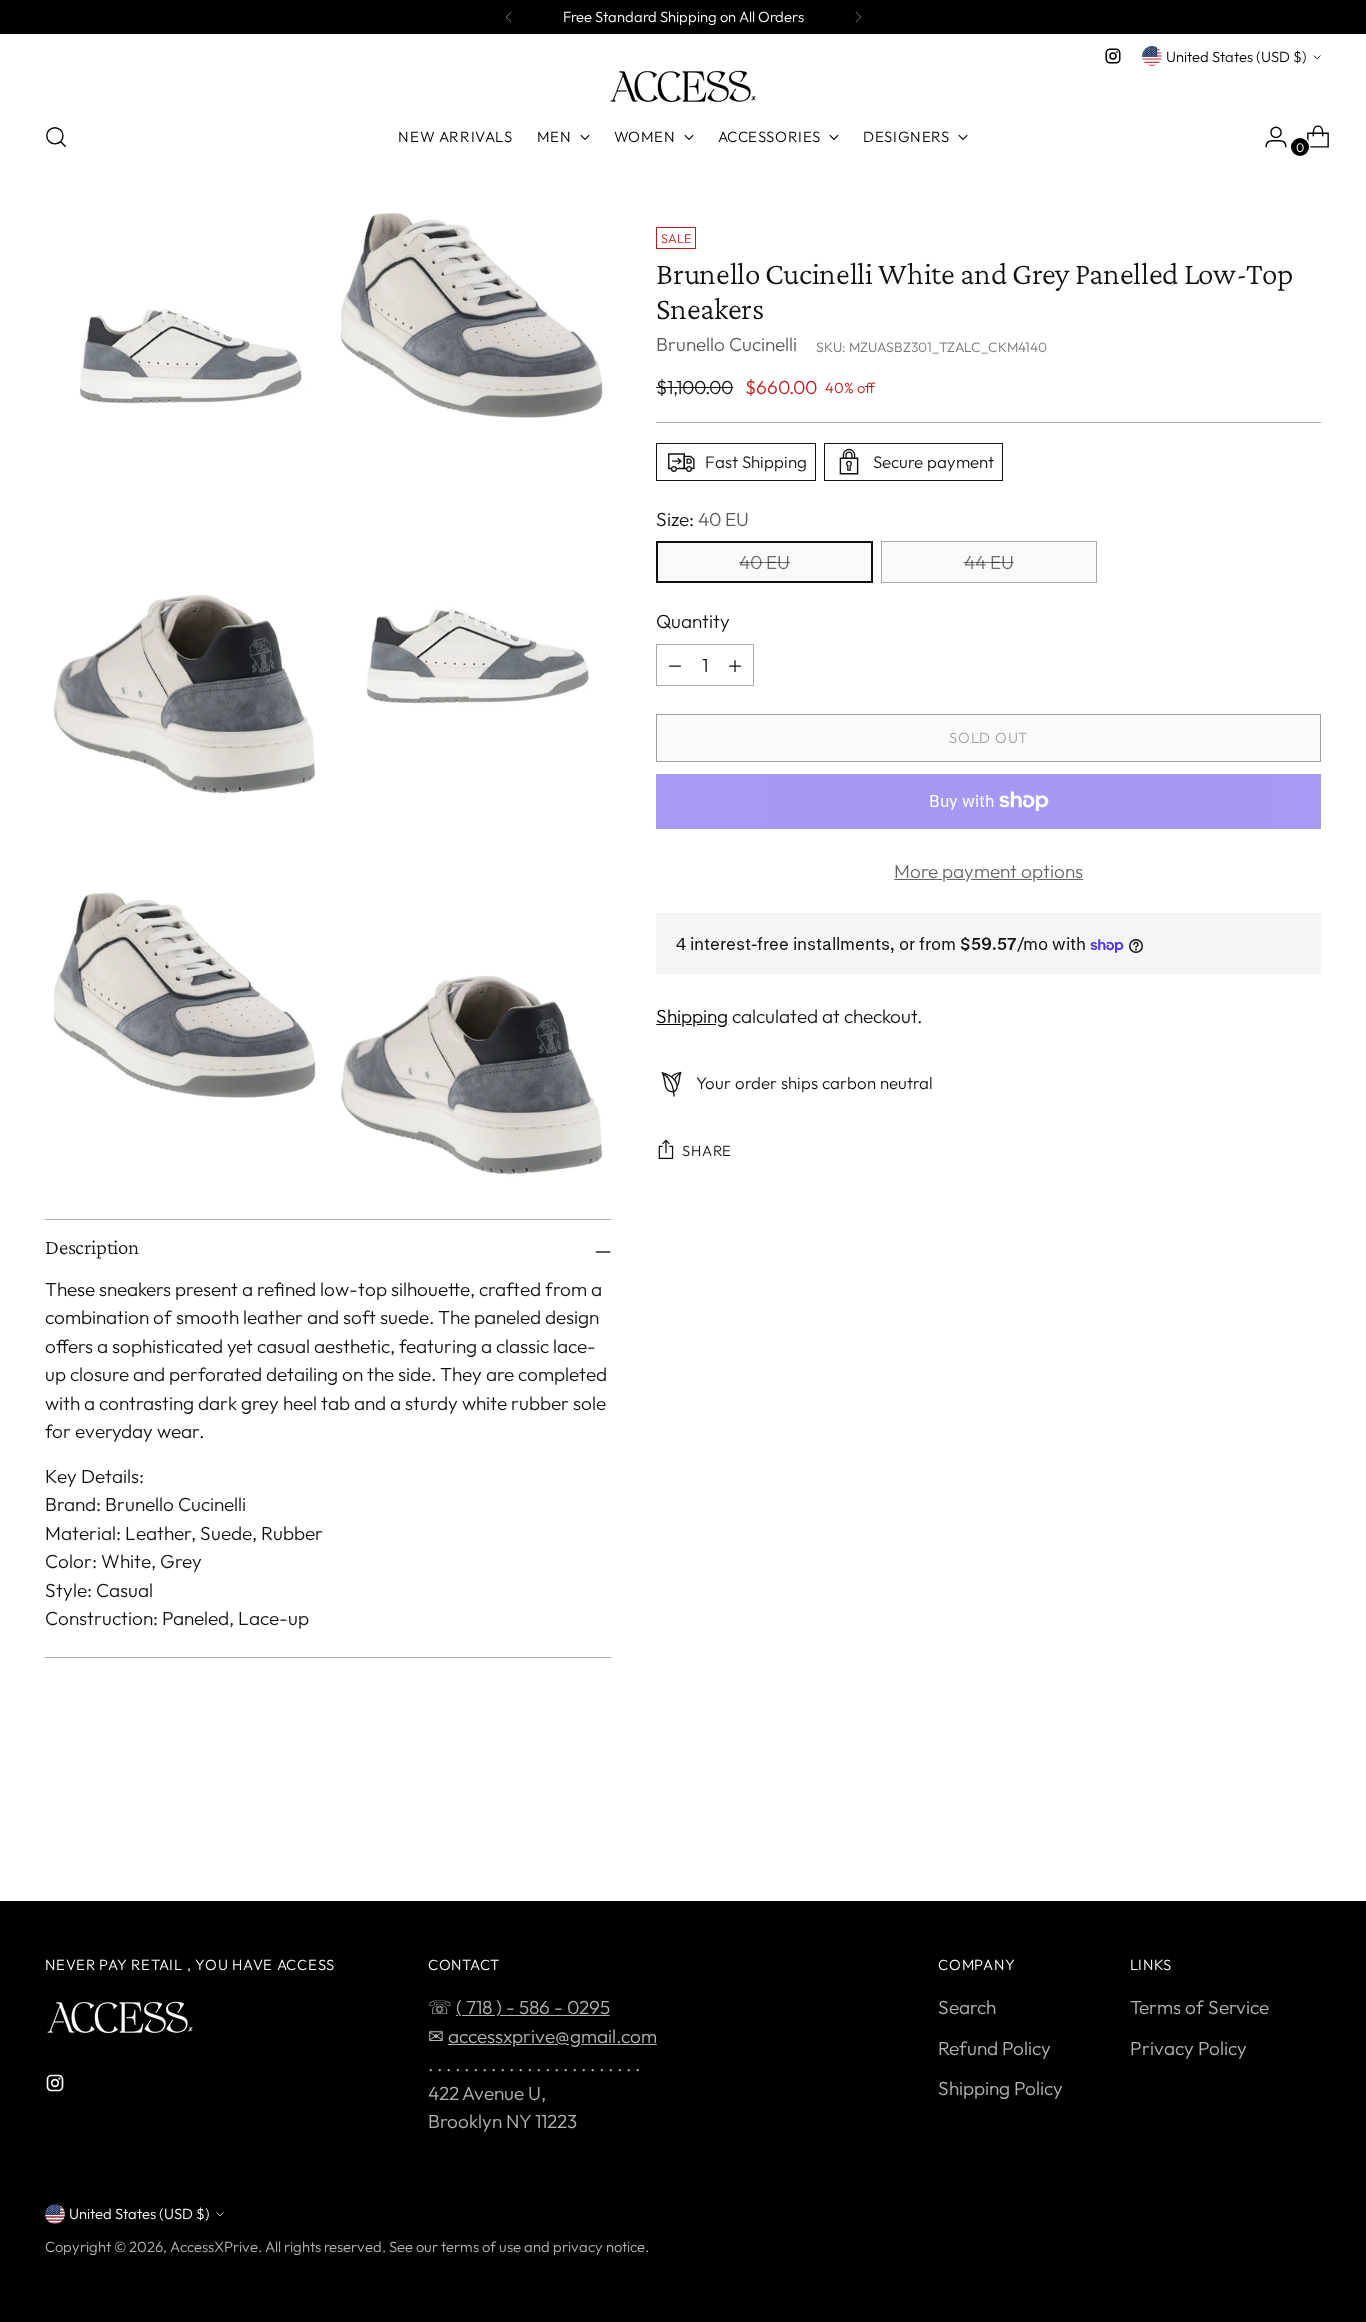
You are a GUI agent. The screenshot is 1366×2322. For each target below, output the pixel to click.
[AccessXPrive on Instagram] (1113, 56)
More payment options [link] (988, 871)
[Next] (858, 17)
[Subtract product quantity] (675, 665)
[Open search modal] (56, 137)
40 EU (764, 562)
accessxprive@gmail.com (552, 2036)
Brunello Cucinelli (726, 345)
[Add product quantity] (735, 665)
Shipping (692, 1017)
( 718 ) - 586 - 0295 (533, 2007)
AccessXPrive (214, 2246)
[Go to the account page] (1268, 137)
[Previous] (509, 17)
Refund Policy (994, 2048)
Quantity (693, 621)
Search (967, 2007)
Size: (702, 519)
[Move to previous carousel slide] (1258, 1833)
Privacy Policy (1188, 2048)
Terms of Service (1199, 2007)
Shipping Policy (1000, 2088)
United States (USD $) (1236, 56)
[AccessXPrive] (683, 86)
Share (707, 1150)
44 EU (989, 562)
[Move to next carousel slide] (1304, 1832)
